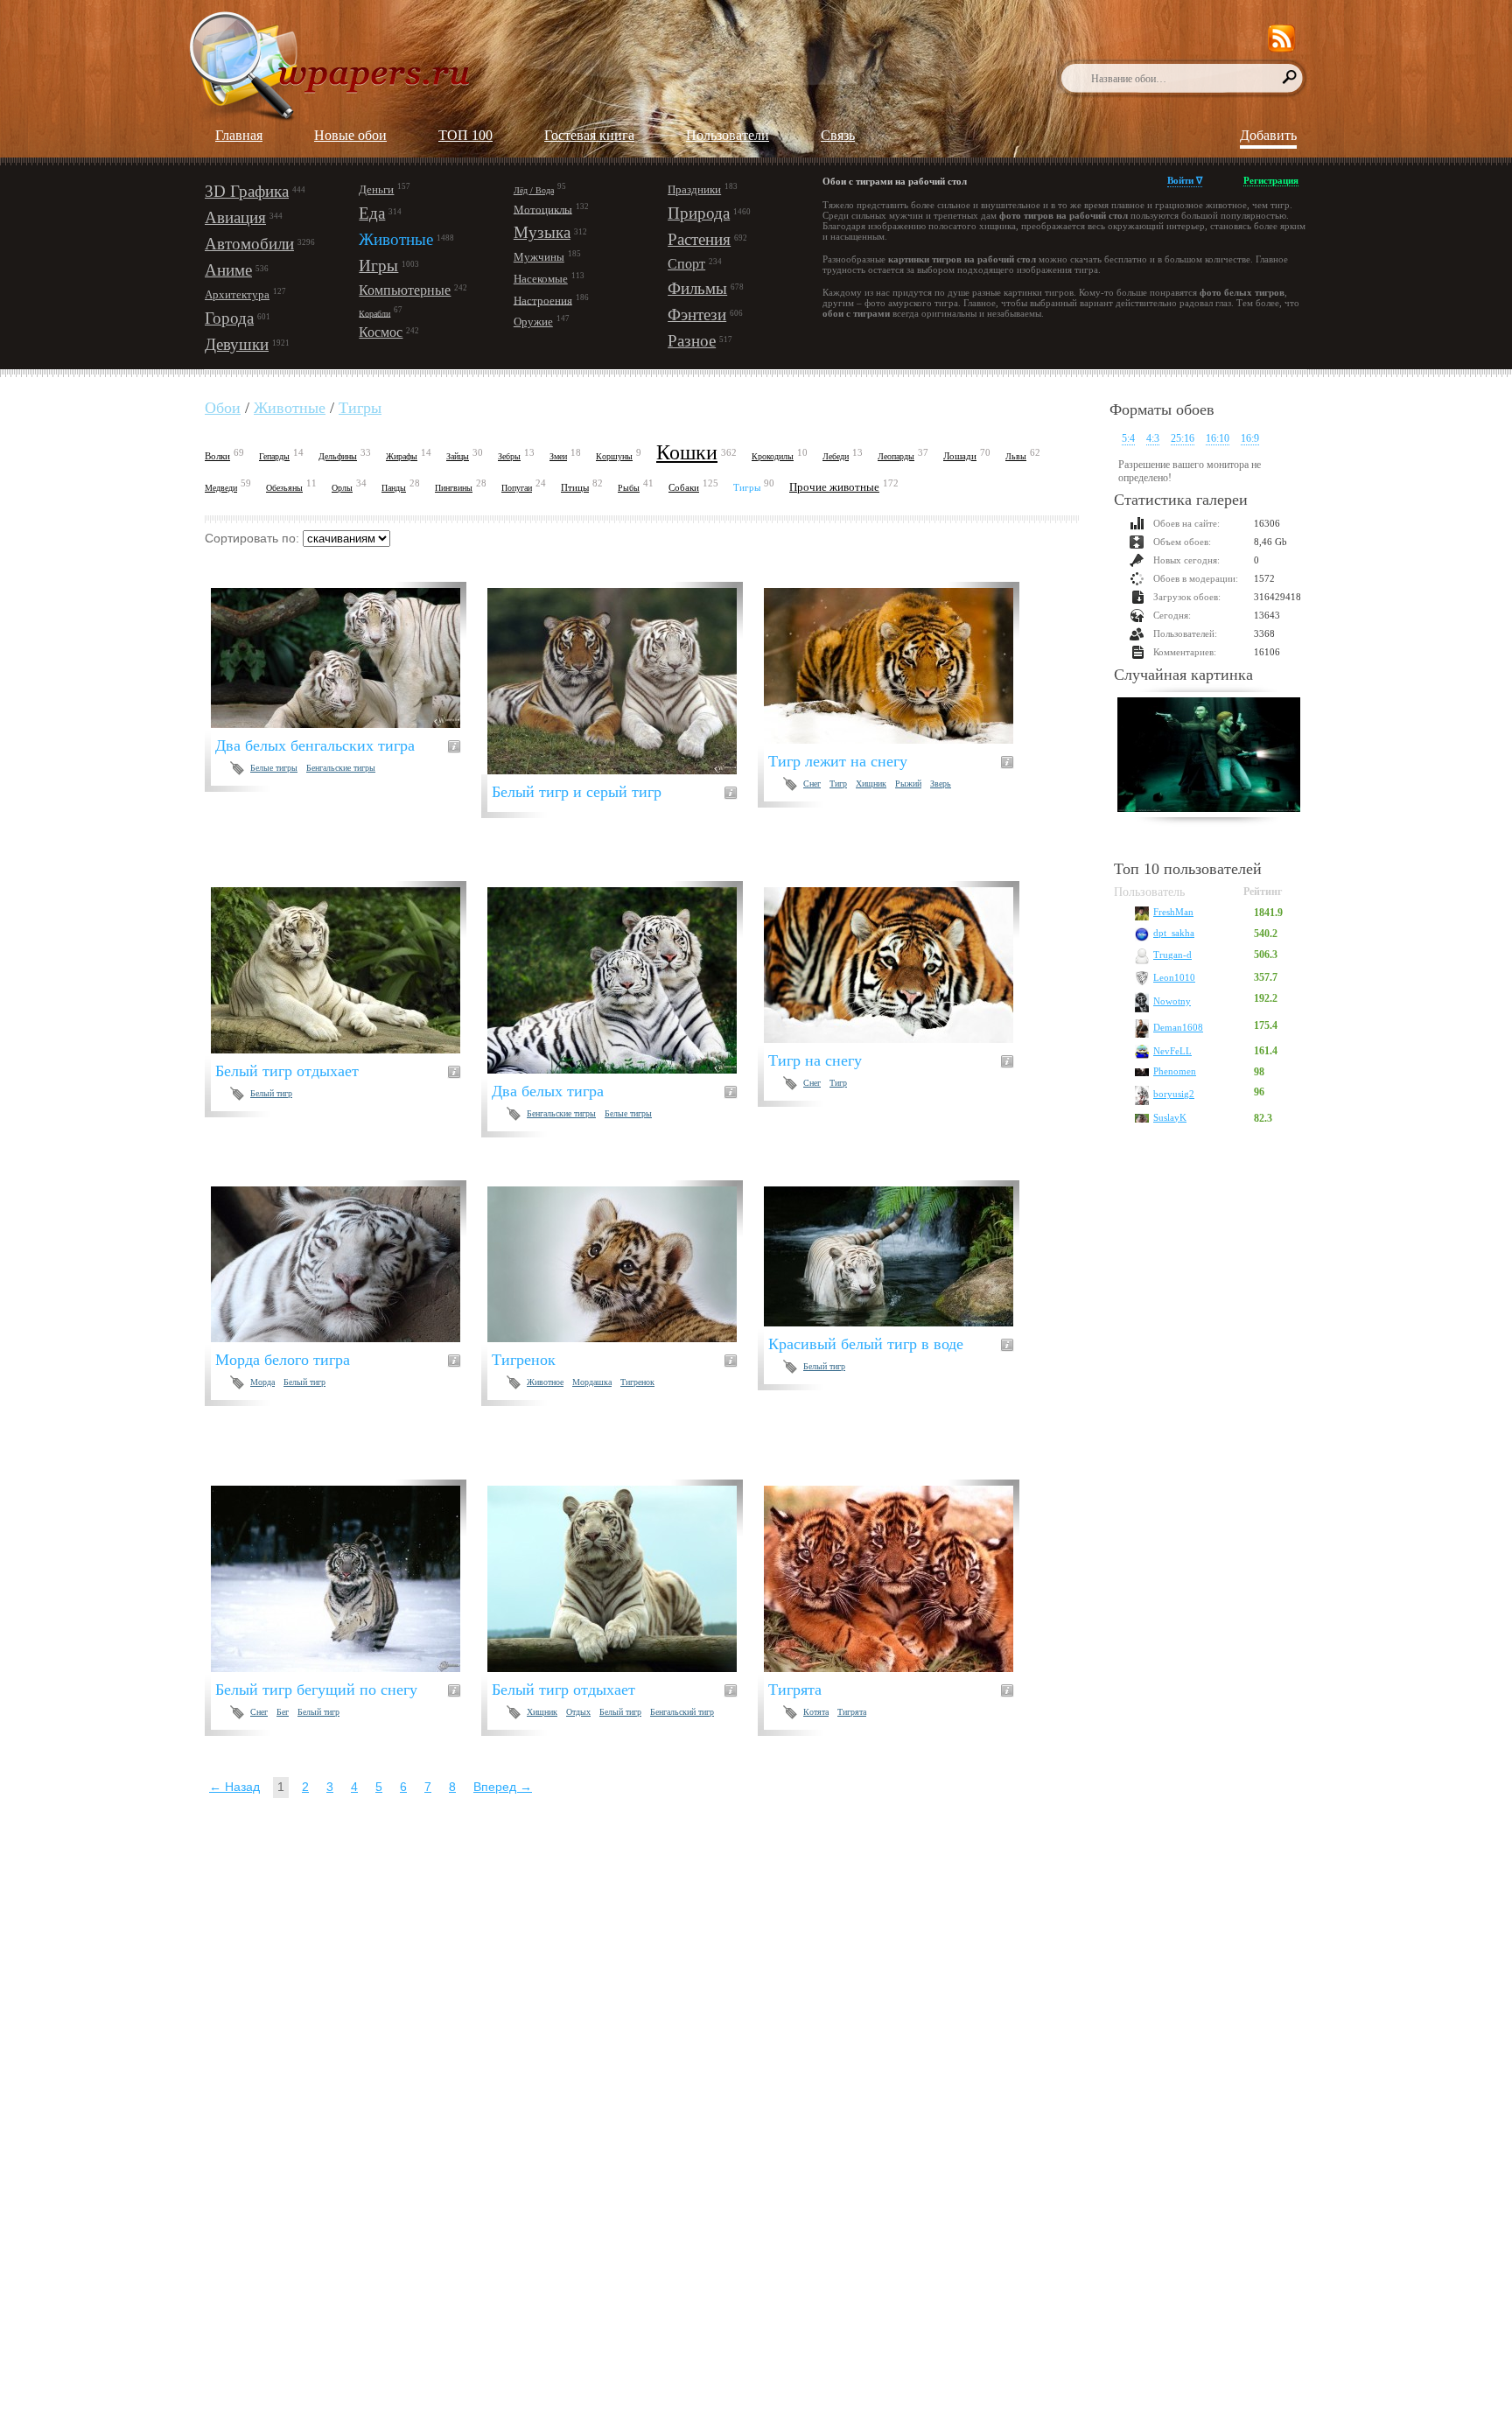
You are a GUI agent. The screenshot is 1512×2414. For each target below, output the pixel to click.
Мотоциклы (543, 209)
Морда (262, 1382)
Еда (372, 213)
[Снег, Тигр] (899, 965)
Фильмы (697, 288)
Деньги (376, 189)
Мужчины (539, 257)
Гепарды (274, 456)
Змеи (558, 456)
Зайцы (458, 456)
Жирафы (402, 456)
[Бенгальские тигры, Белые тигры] (623, 980)
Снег (812, 784)
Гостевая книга (589, 135)
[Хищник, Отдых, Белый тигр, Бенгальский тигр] (623, 1579)
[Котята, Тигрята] (899, 1579)
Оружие (533, 322)
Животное (545, 1382)
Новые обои (350, 135)
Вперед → (503, 1787)
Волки (217, 456)
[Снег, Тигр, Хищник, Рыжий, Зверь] (899, 666)
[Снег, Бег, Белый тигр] (346, 1579)
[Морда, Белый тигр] (346, 1264)
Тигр (838, 784)
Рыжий (908, 784)
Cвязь (838, 135)
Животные (396, 239)
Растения (699, 239)
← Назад (234, 1787)
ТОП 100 (465, 135)
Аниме (228, 270)
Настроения (543, 300)
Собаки (684, 487)
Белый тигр (271, 1093)
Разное (692, 341)
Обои (223, 408)
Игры (378, 266)
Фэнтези (697, 315)
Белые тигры (274, 768)
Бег (283, 1712)
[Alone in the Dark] (1209, 757)
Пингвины (454, 488)
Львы (1016, 456)
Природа (699, 213)
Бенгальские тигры (341, 768)
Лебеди (836, 456)
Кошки (687, 452)
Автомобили (249, 244)
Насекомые (541, 279)
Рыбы (629, 488)
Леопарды (896, 456)
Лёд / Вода (534, 190)
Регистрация (1271, 180)
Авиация (235, 217)
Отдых (578, 1712)
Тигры (360, 408)
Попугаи (517, 488)
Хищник (871, 784)
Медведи (221, 488)
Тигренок (637, 1382)
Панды (394, 488)
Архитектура (237, 294)
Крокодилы (773, 456)
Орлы (342, 488)
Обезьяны (284, 488)
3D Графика (247, 191)
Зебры (509, 456)
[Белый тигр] (346, 970)
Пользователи (728, 135)
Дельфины (338, 456)
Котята (816, 1712)
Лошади (960, 456)
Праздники (694, 189)
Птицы (575, 487)
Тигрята (852, 1712)
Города (229, 318)
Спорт (686, 264)
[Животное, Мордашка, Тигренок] (623, 1264)
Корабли (374, 313)
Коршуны (614, 456)
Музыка (542, 232)
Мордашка (592, 1382)
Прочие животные (834, 487)
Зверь (941, 784)
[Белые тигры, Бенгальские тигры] (346, 658)
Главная (239, 135)
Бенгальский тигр (682, 1712)
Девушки (237, 344)
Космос (381, 332)
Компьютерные (405, 290)
